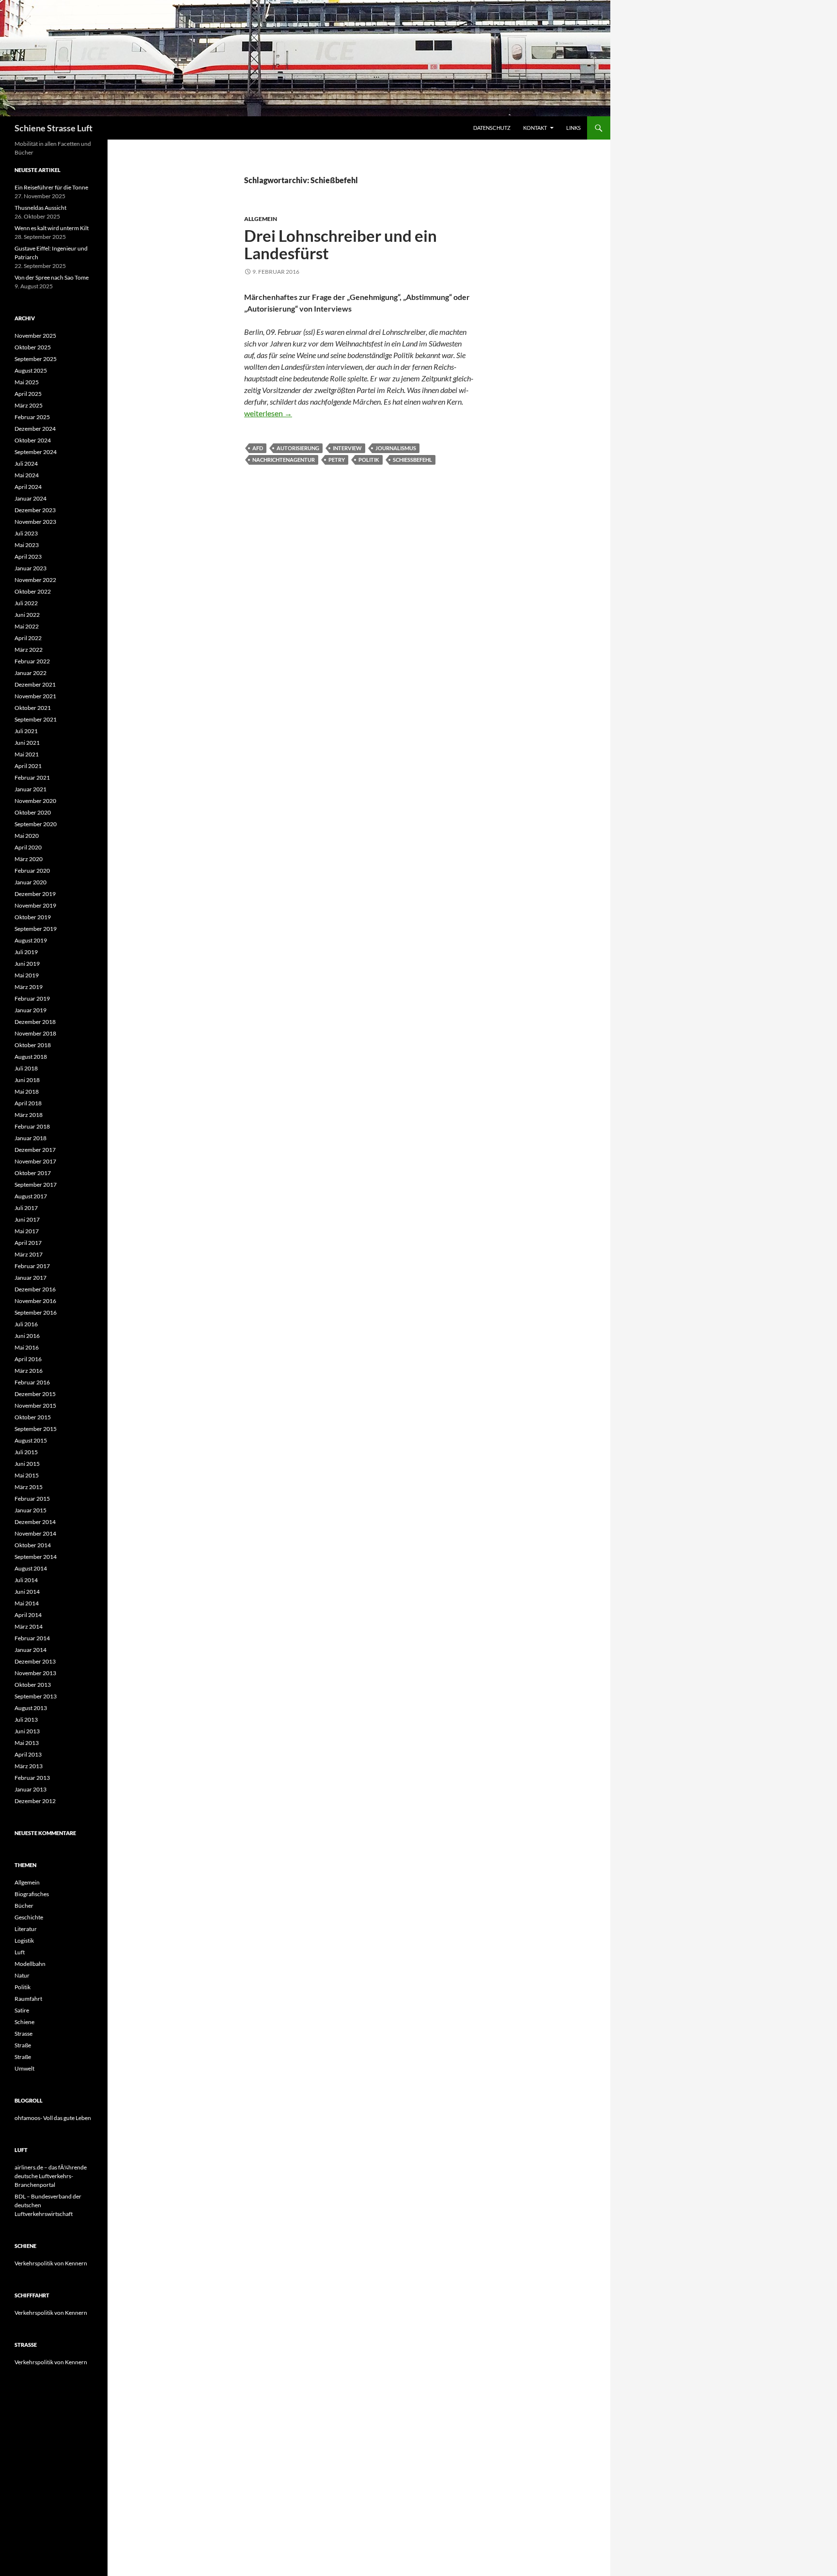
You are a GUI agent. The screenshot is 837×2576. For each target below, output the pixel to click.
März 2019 (29, 987)
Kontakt (535, 128)
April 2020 (28, 847)
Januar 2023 (31, 568)
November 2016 (35, 1301)
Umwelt (24, 2068)
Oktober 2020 (33, 812)
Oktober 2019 (33, 917)
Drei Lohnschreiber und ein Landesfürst (341, 244)
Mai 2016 (27, 1347)
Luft (20, 1952)
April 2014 (28, 1615)
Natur (22, 1975)
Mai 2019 (27, 975)
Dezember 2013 (35, 1661)
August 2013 (31, 1708)
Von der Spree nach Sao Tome (52, 277)
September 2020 (36, 824)
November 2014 (35, 1533)
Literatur (26, 1929)
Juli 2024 (26, 463)
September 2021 (36, 719)
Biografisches (32, 1894)
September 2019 (36, 929)
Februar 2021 (32, 778)
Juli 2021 (26, 731)
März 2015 (29, 1487)
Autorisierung (298, 448)
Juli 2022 (26, 603)
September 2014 (36, 1557)
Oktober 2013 (33, 1685)
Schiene (24, 2022)
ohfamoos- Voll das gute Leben (53, 2118)
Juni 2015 (27, 1464)
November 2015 (35, 1406)
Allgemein (261, 219)
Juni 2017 (27, 1219)
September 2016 (36, 1312)
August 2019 (31, 940)
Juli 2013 (26, 1720)
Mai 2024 (27, 475)
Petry (337, 460)
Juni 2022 (27, 615)
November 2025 (35, 336)
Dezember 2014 (35, 1522)
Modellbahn (30, 1964)
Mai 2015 (27, 1475)
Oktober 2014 (33, 1545)
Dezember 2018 (35, 1022)
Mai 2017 (27, 1231)
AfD (258, 448)
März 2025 (29, 405)
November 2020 (35, 801)
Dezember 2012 (35, 1801)
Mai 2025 (27, 382)
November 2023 (35, 522)
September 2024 (36, 452)
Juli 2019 (26, 952)
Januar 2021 (31, 789)
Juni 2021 (27, 743)
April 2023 (28, 557)
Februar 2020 (32, 871)
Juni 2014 (27, 1592)
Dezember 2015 (35, 1394)
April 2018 (28, 1103)
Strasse (23, 2034)
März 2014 (29, 1626)
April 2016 (28, 1359)
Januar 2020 (31, 882)
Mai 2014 (27, 1603)
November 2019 (35, 905)
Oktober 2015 (33, 1417)
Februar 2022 (32, 661)
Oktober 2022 (33, 591)
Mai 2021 (27, 754)
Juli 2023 (26, 533)
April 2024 (28, 487)
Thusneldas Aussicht (40, 208)
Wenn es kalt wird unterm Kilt (52, 228)
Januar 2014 (31, 1650)
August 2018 (31, 1057)
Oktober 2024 (33, 440)
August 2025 (31, 370)
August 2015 (31, 1440)
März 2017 (29, 1254)
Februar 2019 (32, 998)
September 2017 (36, 1185)
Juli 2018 (26, 1068)
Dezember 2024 (35, 429)
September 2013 (36, 1696)
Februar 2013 (32, 1778)
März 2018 (29, 1115)
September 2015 (36, 1429)
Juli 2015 (26, 1452)
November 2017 (35, 1161)
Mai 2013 (27, 1743)
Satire (22, 2010)
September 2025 (36, 359)
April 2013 (28, 1754)
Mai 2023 (27, 545)
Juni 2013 (27, 1731)
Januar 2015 (31, 1510)
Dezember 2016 (35, 1289)
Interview (347, 448)
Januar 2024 (31, 498)
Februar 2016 (32, 1382)
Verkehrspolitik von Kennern (51, 2263)
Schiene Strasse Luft (54, 128)
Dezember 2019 (35, 894)
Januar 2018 (31, 1138)
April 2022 (28, 638)
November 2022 (35, 580)
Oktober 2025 (33, 347)
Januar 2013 (31, 1789)
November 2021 (35, 696)
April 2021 (28, 766)
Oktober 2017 (33, 1173)
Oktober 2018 (33, 1045)
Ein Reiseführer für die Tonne (51, 187)
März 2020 (29, 859)
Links (573, 128)
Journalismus (396, 448)
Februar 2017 (32, 1266)
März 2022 (29, 650)
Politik (369, 460)
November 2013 (35, 1673)
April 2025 (28, 394)
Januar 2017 (31, 1278)
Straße (23, 2045)
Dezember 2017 (35, 1150)
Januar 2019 (31, 1010)
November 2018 (35, 1033)
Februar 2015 (32, 1499)
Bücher (24, 1906)
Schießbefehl (412, 460)
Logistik (24, 1940)
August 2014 (31, 1568)
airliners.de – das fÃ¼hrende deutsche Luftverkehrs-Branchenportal (51, 2176)
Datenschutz (492, 128)
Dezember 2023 (35, 510)
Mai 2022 (27, 626)
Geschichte (29, 1917)
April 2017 (28, 1243)
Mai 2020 (27, 836)
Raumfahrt (28, 1999)
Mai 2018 (27, 1092)
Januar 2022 (31, 673)
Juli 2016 (26, 1324)
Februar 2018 (32, 1126)
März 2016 (29, 1371)
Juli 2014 (26, 1580)
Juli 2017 (26, 1208)
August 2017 (31, 1196)
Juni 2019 (27, 964)
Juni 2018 (27, 1080)
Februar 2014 (32, 1638)
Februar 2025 (32, 417)
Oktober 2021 (33, 708)
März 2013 (29, 1766)
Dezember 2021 (35, 684)
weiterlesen (268, 413)
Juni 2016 (27, 1336)
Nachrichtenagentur (284, 460)
